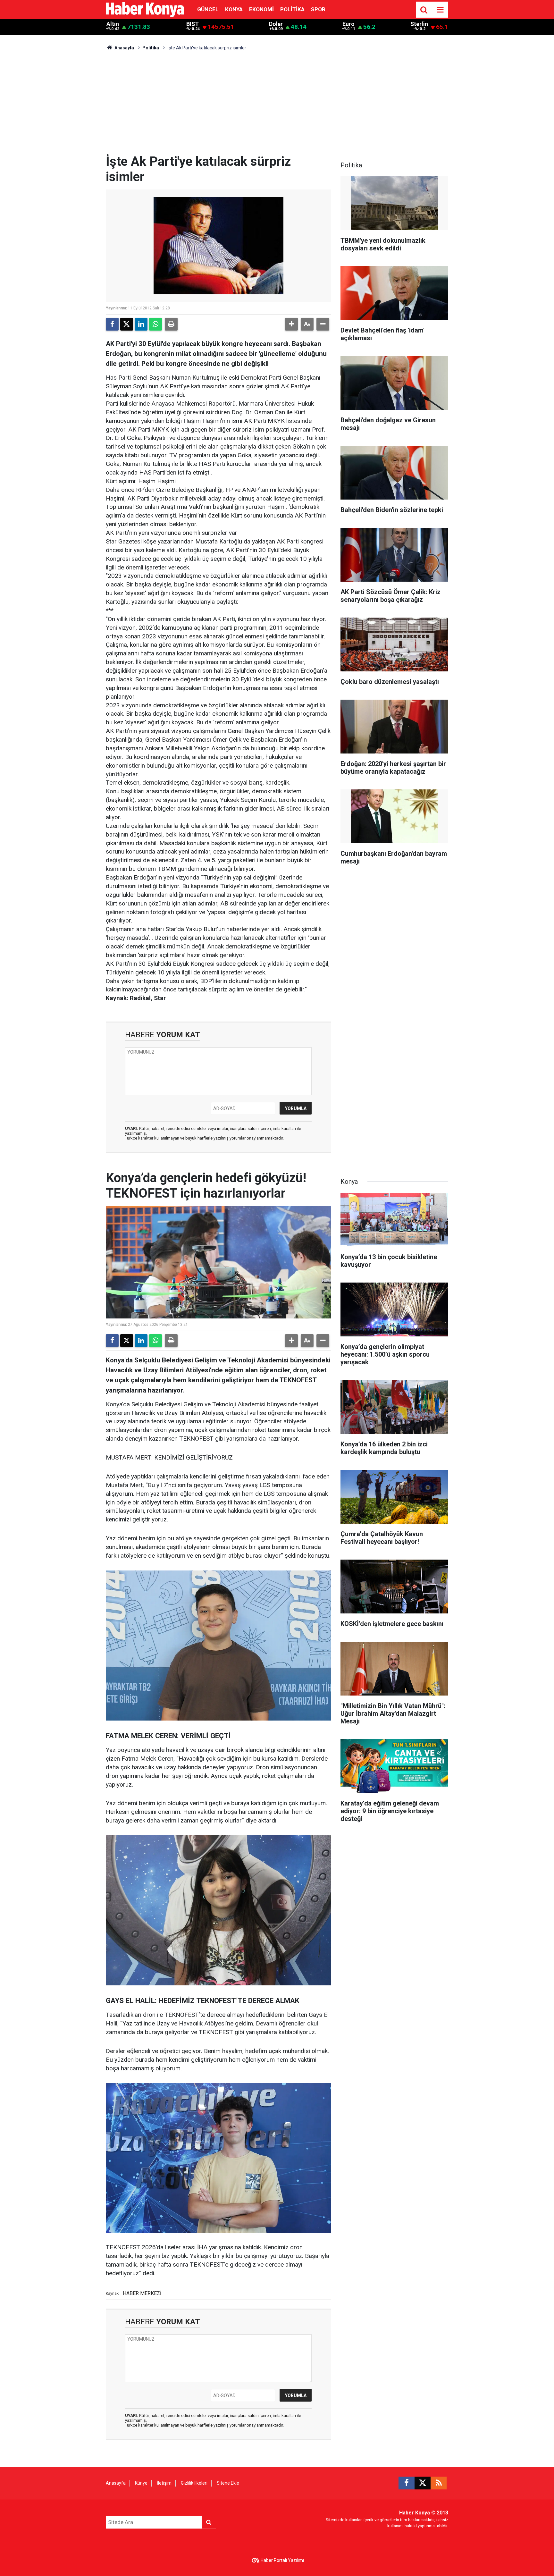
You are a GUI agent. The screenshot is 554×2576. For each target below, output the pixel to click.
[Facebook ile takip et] (407, 2483)
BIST (193, 24)
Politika (292, 9)
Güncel (208, 9)
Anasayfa (124, 48)
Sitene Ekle (228, 2483)
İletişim (164, 2483)
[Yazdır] (171, 324)
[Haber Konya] (145, 9)
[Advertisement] (277, 106)
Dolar (276, 24)
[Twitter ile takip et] (423, 2483)
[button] (291, 324)
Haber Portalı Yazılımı (282, 2560)
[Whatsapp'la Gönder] (155, 324)
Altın (113, 24)
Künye (141, 2483)
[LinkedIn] (141, 324)
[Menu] (440, 10)
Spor (318, 9)
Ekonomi (261, 9)
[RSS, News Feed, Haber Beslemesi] (439, 2483)
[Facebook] (112, 324)
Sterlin (419, 24)
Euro (348, 24)
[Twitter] (127, 324)
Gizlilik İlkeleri (194, 2483)
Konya (234, 9)
